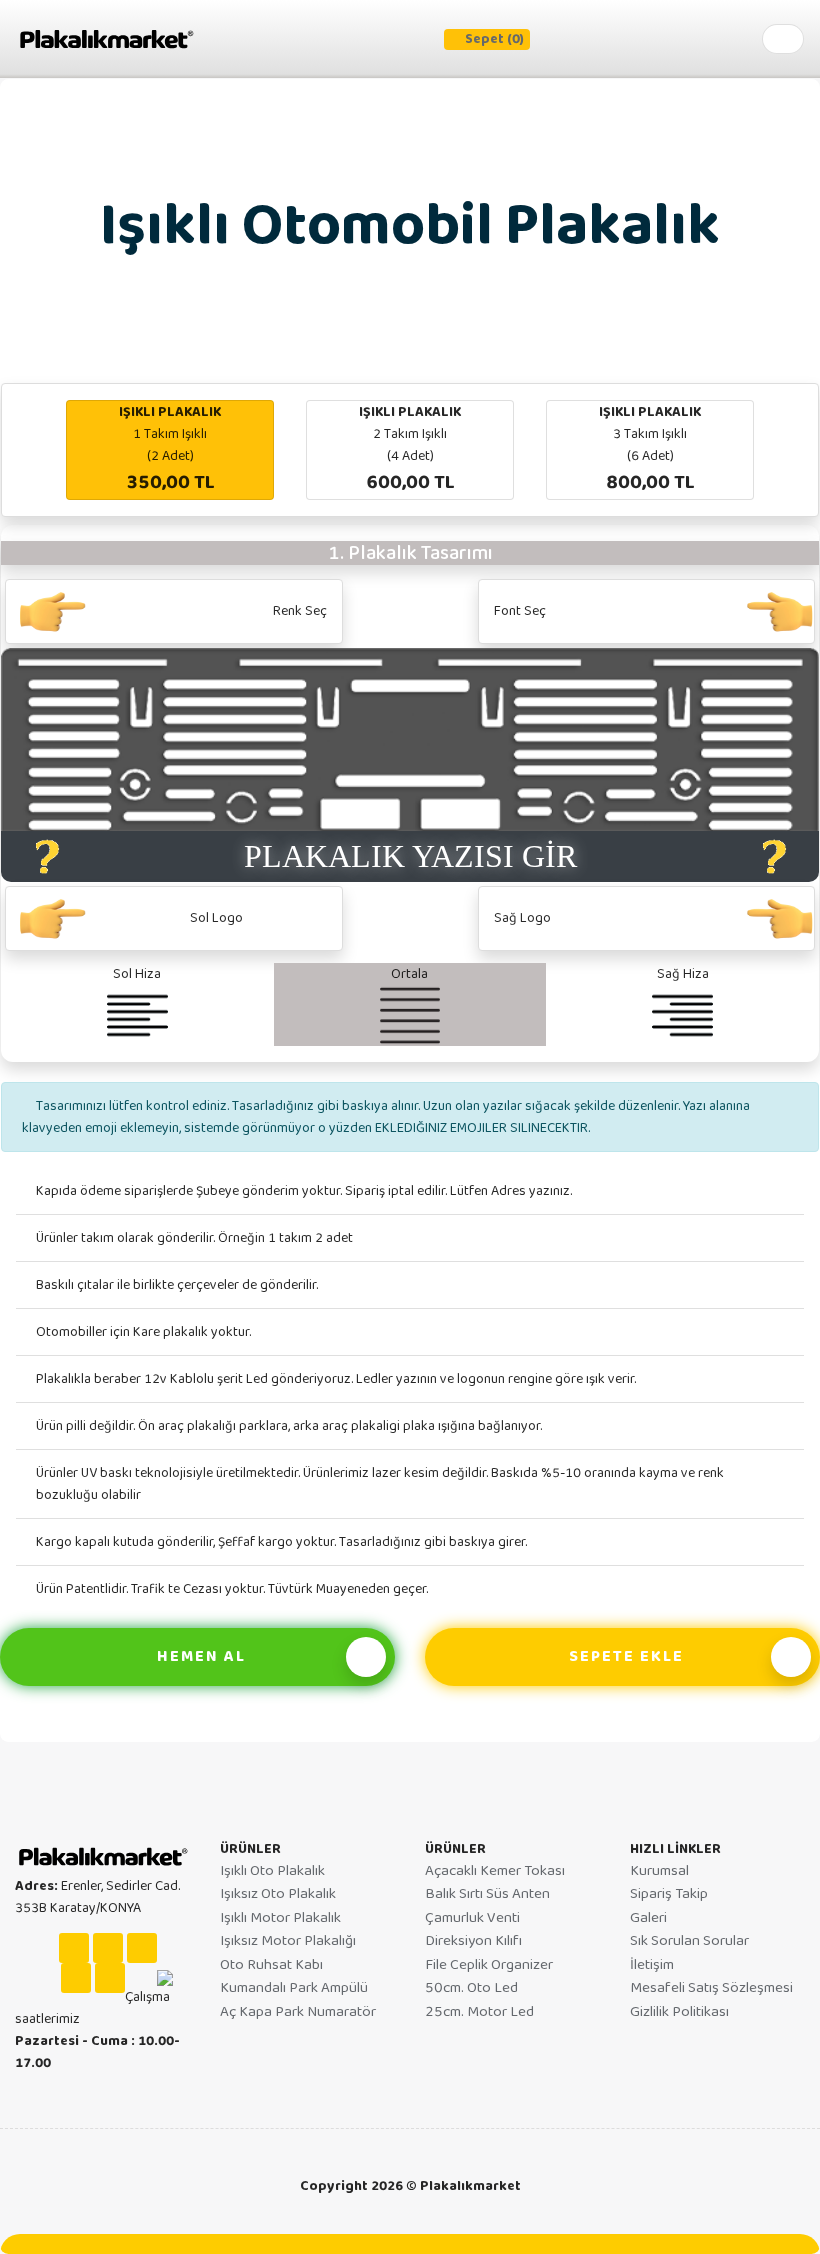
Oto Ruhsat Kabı (271, 1965)
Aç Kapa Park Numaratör (298, 2012)
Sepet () (494, 39)
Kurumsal (659, 1871)
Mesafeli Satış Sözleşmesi (711, 1988)
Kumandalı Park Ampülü (294, 1988)
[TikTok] (142, 1948)
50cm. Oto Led (471, 1988)
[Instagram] (74, 1948)
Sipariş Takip (669, 1894)
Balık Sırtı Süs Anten (487, 1894)
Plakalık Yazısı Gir (410, 856)
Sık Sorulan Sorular (689, 1941)
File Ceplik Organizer (489, 1965)
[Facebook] (108, 1948)
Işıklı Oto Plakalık (272, 1871)
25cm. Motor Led (479, 2012)
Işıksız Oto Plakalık (278, 1894)
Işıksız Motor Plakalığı (288, 1941)
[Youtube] (76, 1978)
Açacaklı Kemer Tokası (495, 1871)
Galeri (648, 1918)
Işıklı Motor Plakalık (280, 1918)
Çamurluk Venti (472, 1918)
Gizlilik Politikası (679, 2012)
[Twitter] (110, 1978)
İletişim (652, 1965)
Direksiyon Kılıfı (473, 1941)
